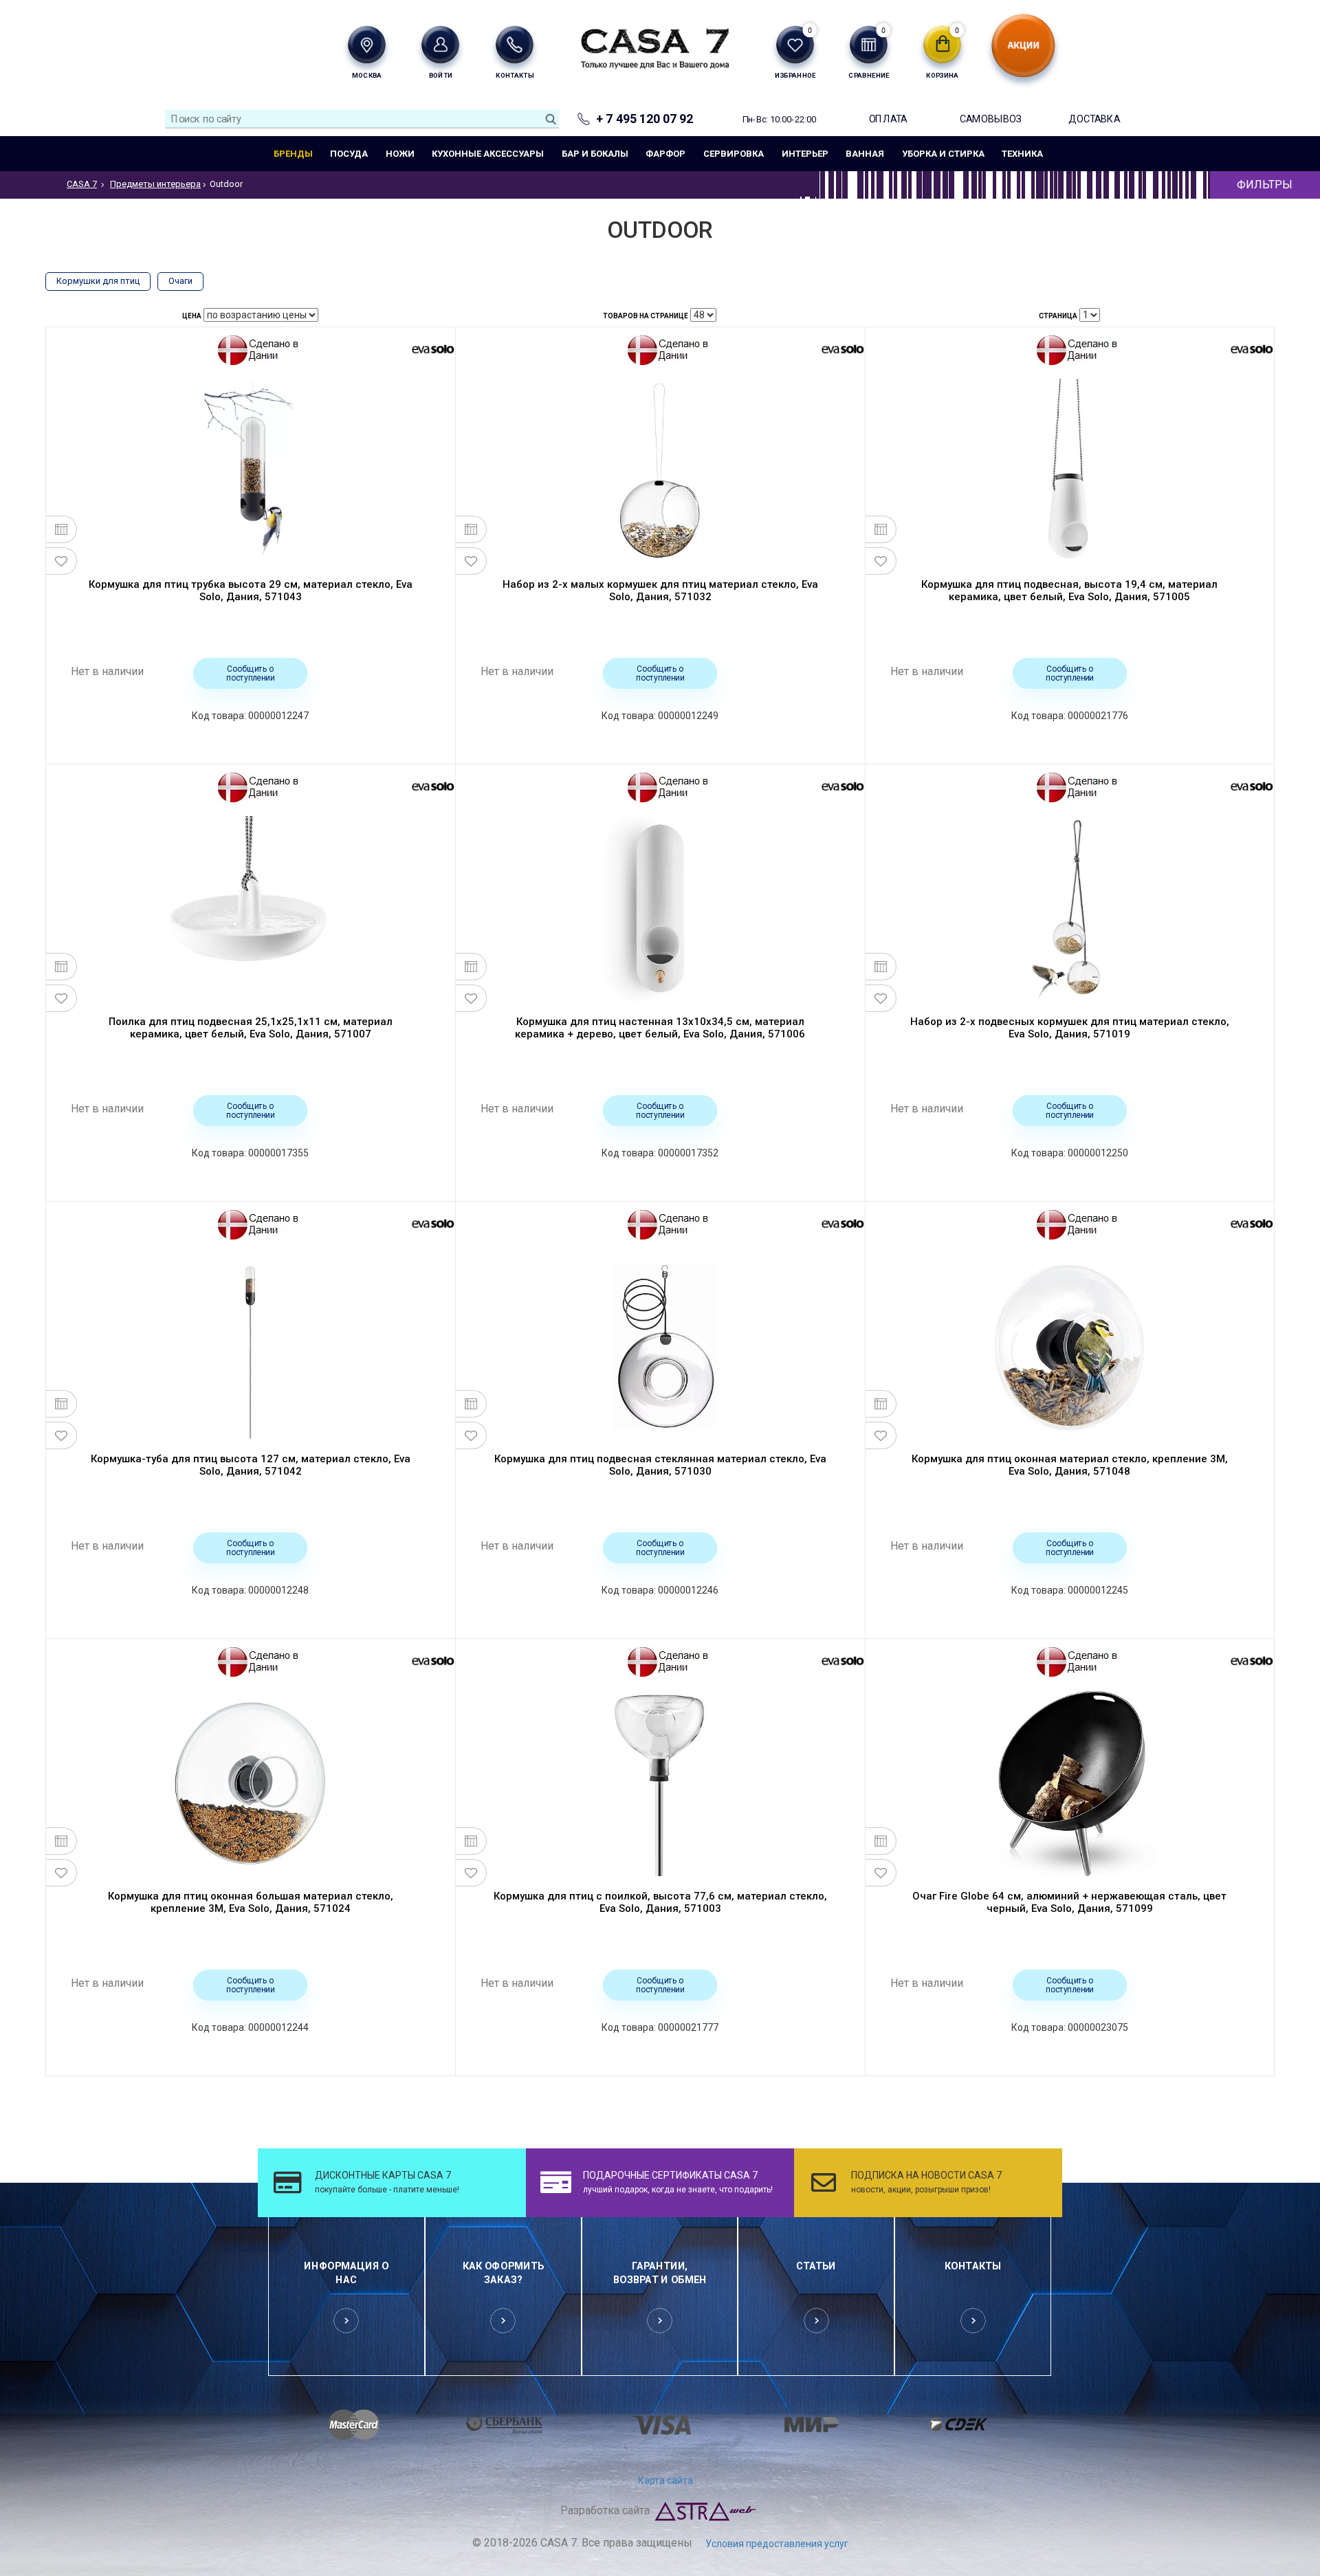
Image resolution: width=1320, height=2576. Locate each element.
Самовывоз (991, 119)
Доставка (1094, 119)
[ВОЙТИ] (440, 44)
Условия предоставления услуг (777, 2544)
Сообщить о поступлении (251, 673)
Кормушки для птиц (98, 281)
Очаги (180, 281)
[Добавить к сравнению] (62, 529)
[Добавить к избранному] (62, 561)
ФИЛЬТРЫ (1265, 185)
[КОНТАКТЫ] (515, 44)
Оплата (888, 119)
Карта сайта (665, 2480)
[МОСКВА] (367, 44)
